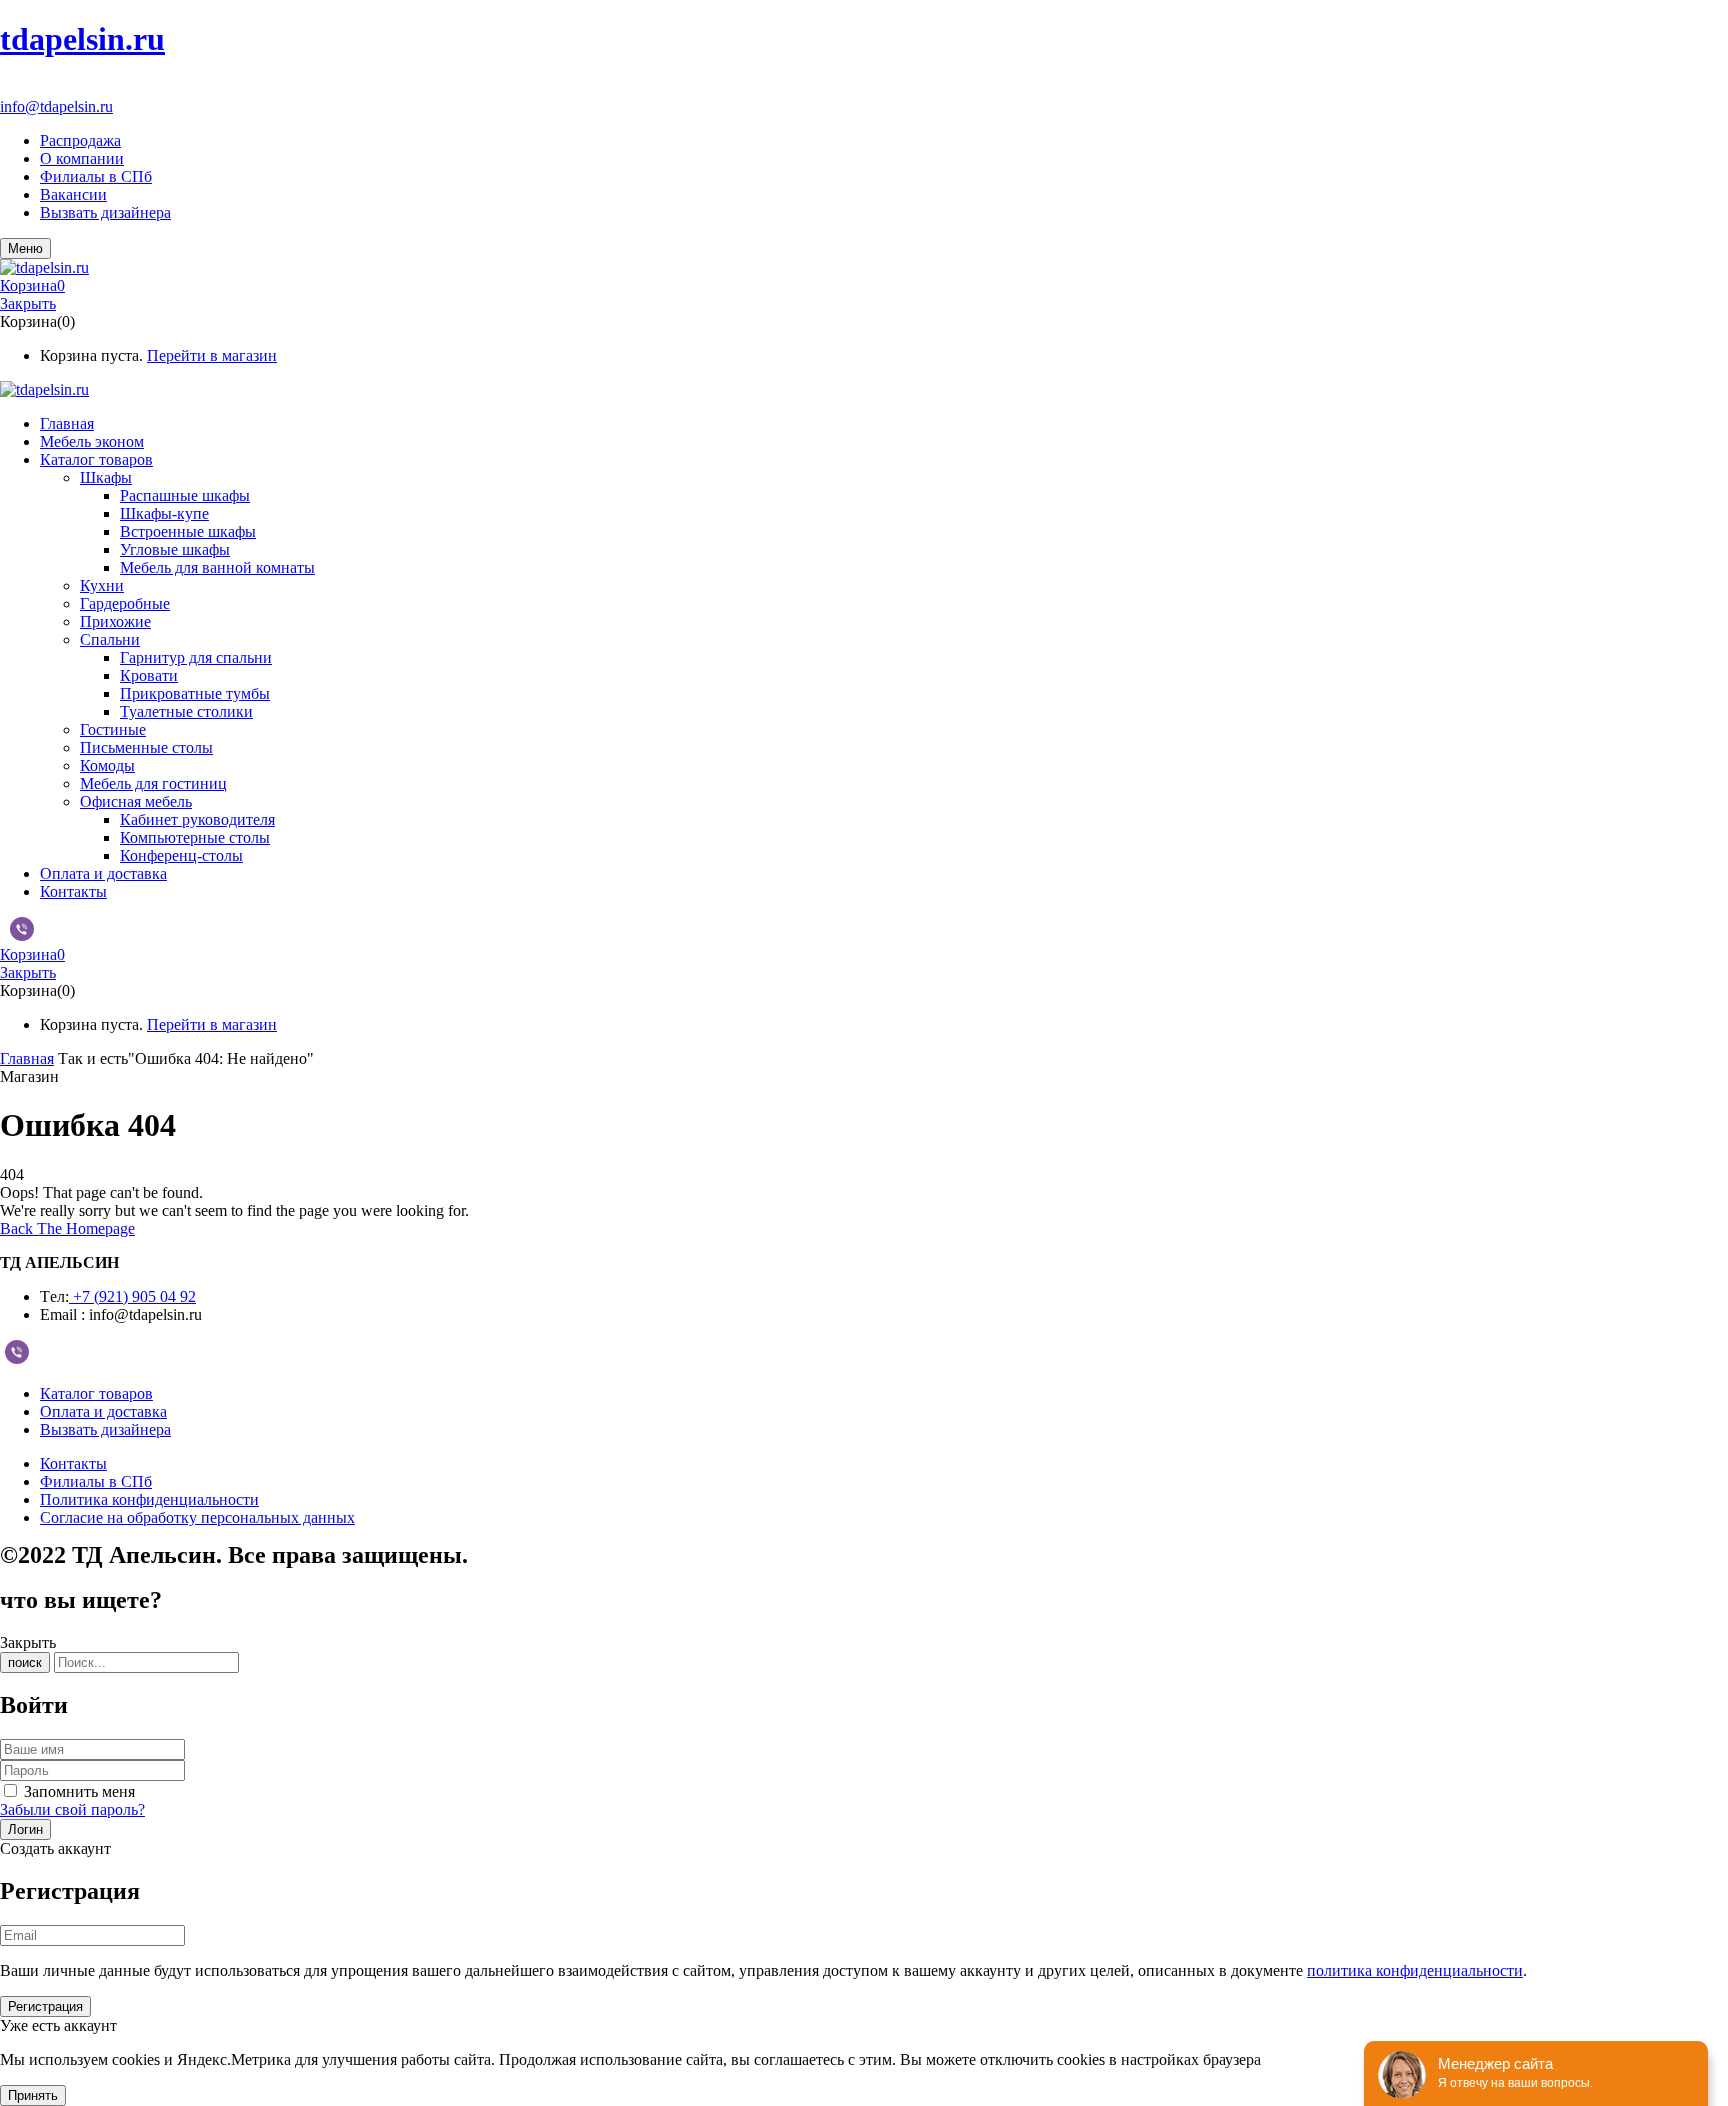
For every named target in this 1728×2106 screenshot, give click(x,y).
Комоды (107, 765)
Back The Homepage (67, 1228)
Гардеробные (125, 603)
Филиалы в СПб (96, 176)
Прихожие (115, 621)
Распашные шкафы (185, 495)
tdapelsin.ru (82, 39)
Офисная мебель (136, 801)
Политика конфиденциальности (149, 1499)
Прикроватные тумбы (195, 693)
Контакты (73, 1463)
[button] (864, 286)
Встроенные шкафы (188, 531)
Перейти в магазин (212, 355)
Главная (27, 1058)
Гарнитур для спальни (196, 657)
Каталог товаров (96, 1393)
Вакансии (73, 194)
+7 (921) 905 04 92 (61, 88)
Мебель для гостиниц (153, 783)
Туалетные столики (186, 711)
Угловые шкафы (175, 549)
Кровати (149, 675)
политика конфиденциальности (1415, 1970)
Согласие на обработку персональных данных (197, 1517)
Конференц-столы (181, 855)
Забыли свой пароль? (72, 1809)
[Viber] (22, 934)
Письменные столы (146, 747)
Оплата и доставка (103, 1411)
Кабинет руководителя (197, 819)
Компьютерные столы (195, 837)
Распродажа (80, 140)
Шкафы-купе (164, 513)
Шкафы (106, 477)
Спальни (110, 639)
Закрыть (28, 303)
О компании (82, 158)
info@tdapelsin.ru (56, 106)
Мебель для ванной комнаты (217, 567)
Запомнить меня (79, 1791)
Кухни (102, 585)
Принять (33, 2095)
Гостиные (113, 729)
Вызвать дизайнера (105, 212)
